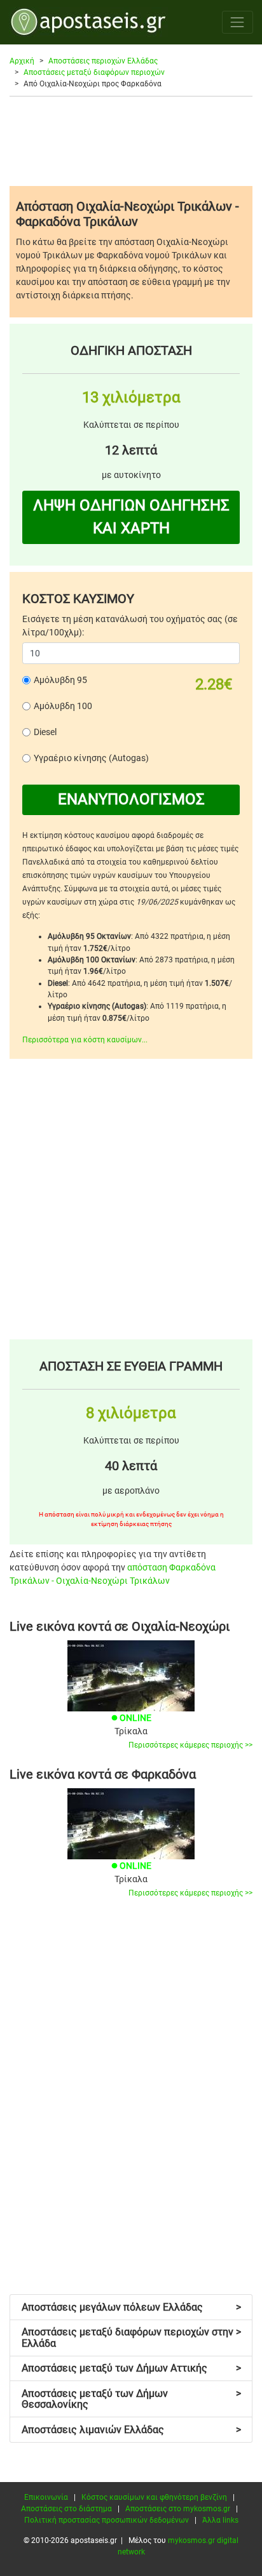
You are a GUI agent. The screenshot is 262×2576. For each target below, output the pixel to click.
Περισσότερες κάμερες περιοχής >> (190, 1745)
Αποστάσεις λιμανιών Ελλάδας (131, 2430)
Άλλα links (220, 2520)
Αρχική (22, 61)
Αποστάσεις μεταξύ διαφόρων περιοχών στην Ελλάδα (131, 2338)
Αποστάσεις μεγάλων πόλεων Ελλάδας (131, 2307)
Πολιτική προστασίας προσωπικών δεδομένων (107, 2520)
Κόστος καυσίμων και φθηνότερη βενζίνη (154, 2497)
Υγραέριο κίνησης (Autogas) (91, 758)
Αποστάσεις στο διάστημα (66, 2509)
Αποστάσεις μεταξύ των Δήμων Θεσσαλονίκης (131, 2399)
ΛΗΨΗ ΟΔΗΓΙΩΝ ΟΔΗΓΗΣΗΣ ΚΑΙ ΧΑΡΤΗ (131, 517)
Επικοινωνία (46, 2497)
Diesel (45, 732)
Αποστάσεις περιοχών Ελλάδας (103, 61)
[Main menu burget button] (238, 22)
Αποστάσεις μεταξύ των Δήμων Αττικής (131, 2368)
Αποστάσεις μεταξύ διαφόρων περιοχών (94, 72)
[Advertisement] (131, 141)
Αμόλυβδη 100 (63, 706)
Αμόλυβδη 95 (60, 680)
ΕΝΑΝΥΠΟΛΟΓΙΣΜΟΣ (131, 799)
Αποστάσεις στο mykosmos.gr (178, 2509)
